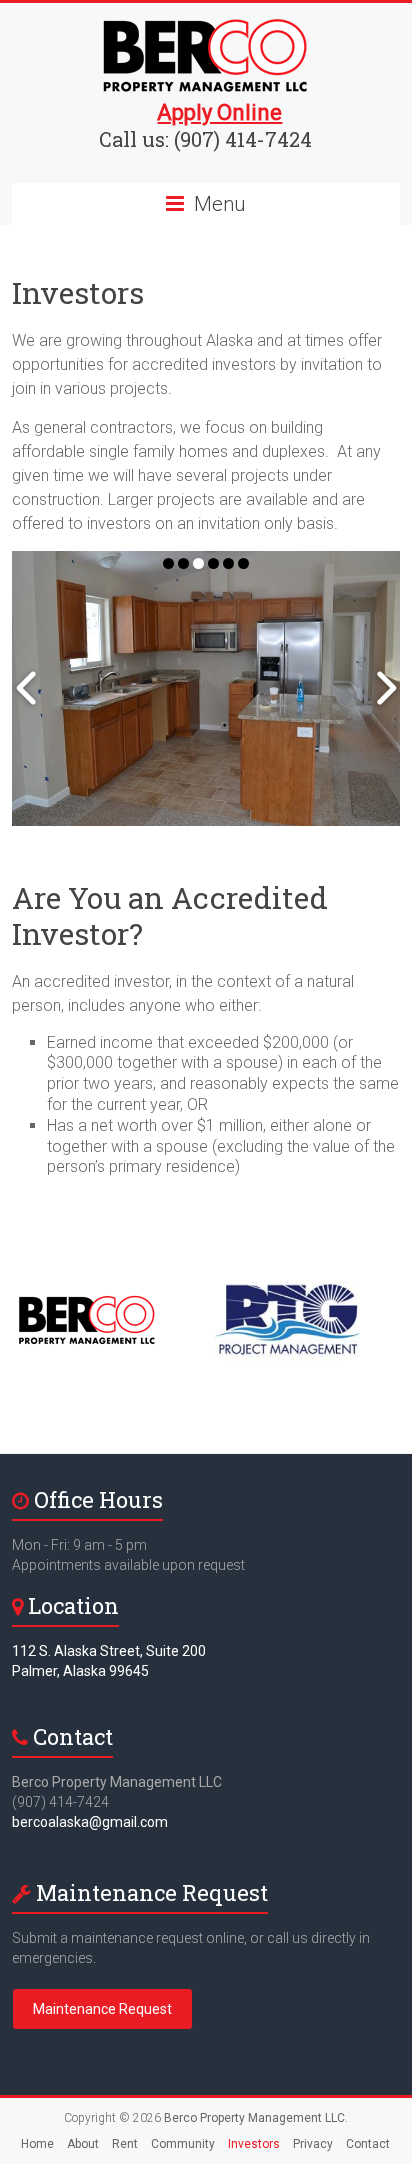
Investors (254, 2144)
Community (183, 2144)
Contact (368, 2144)
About (83, 2144)
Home (37, 2144)
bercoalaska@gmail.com (90, 1822)
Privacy (313, 2144)
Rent (125, 2144)
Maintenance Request (102, 2009)
